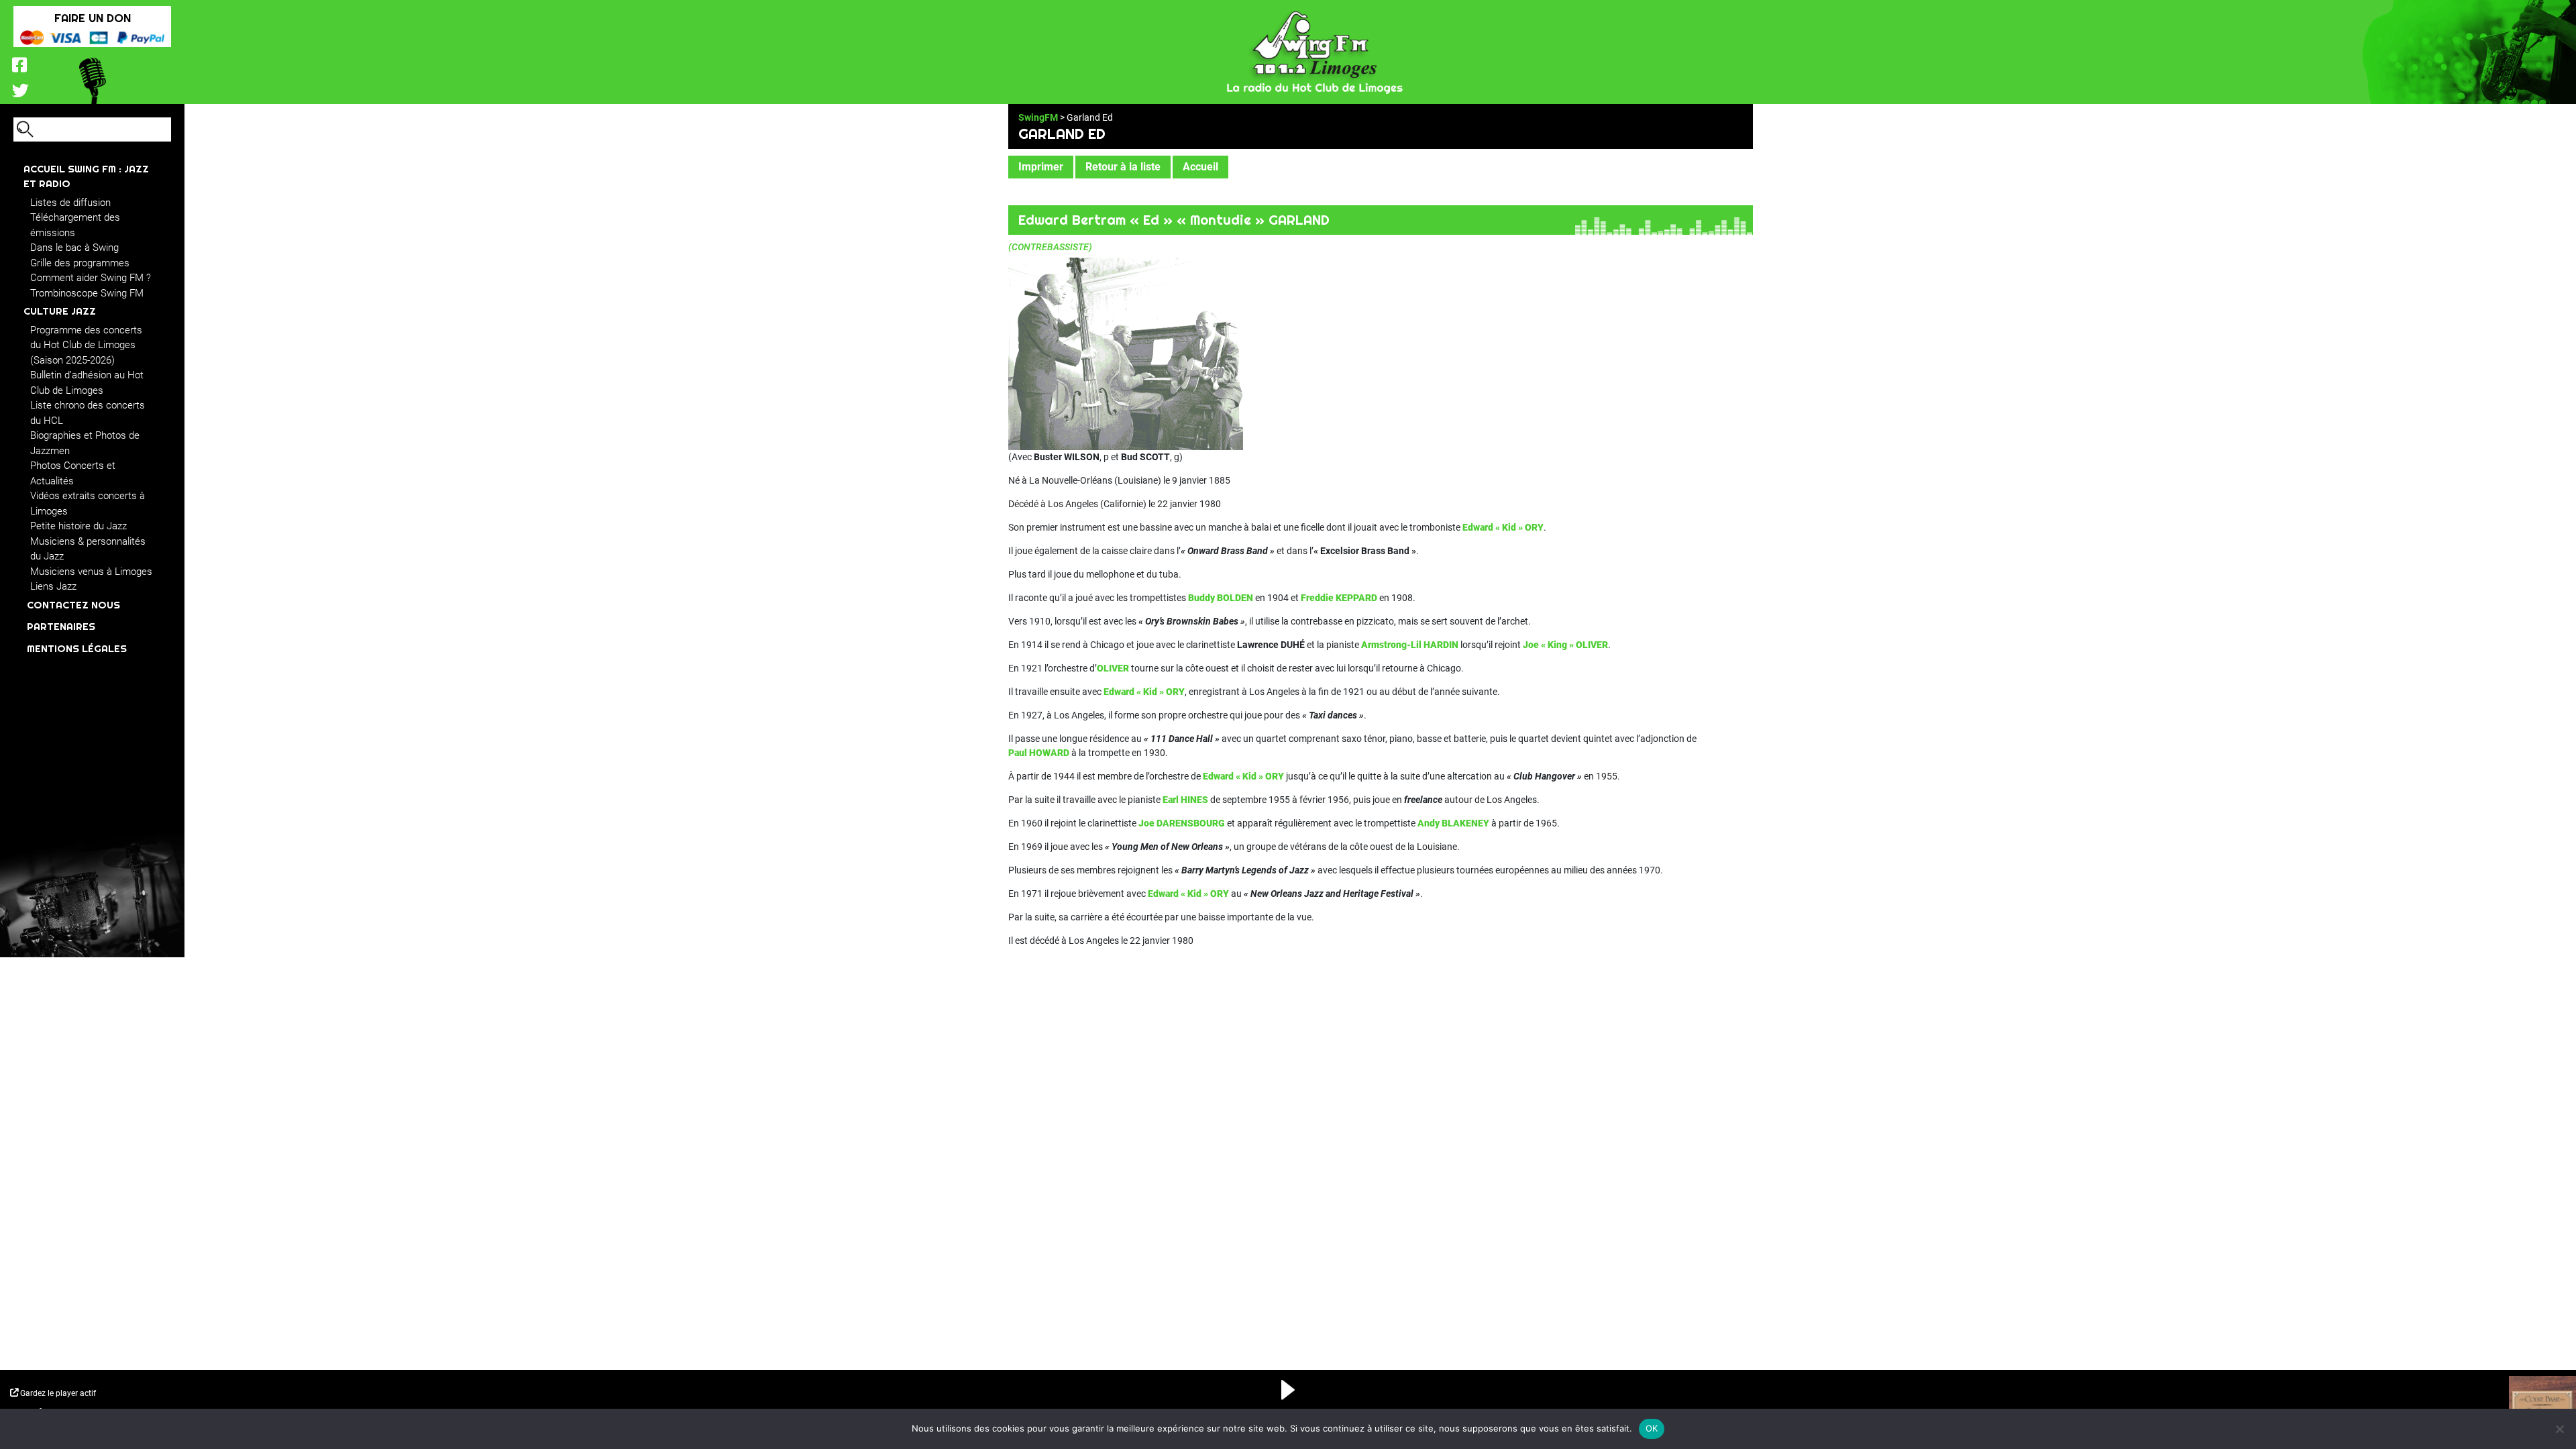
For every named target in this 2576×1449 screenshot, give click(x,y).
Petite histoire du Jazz (78, 526)
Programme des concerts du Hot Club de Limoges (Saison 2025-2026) (86, 345)
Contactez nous (73, 605)
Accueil (1200, 167)
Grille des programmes (80, 263)
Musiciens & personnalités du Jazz (88, 549)
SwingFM (1038, 117)
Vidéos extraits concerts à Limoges (88, 503)
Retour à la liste (1123, 167)
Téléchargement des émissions (75, 225)
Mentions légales (77, 648)
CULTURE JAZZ (60, 311)
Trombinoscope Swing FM (87, 293)
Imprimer (1041, 167)
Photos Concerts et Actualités (73, 473)
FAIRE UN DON (93, 18)
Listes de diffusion (70, 203)
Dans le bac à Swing (74, 248)
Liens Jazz (53, 586)
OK (1652, 1428)
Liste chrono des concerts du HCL (88, 413)
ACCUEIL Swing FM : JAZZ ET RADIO (86, 176)
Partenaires (61, 626)
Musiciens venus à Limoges (91, 572)
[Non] (2559, 1429)
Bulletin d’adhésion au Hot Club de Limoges (87, 383)
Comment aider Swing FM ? (91, 278)
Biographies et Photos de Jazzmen (85, 443)
